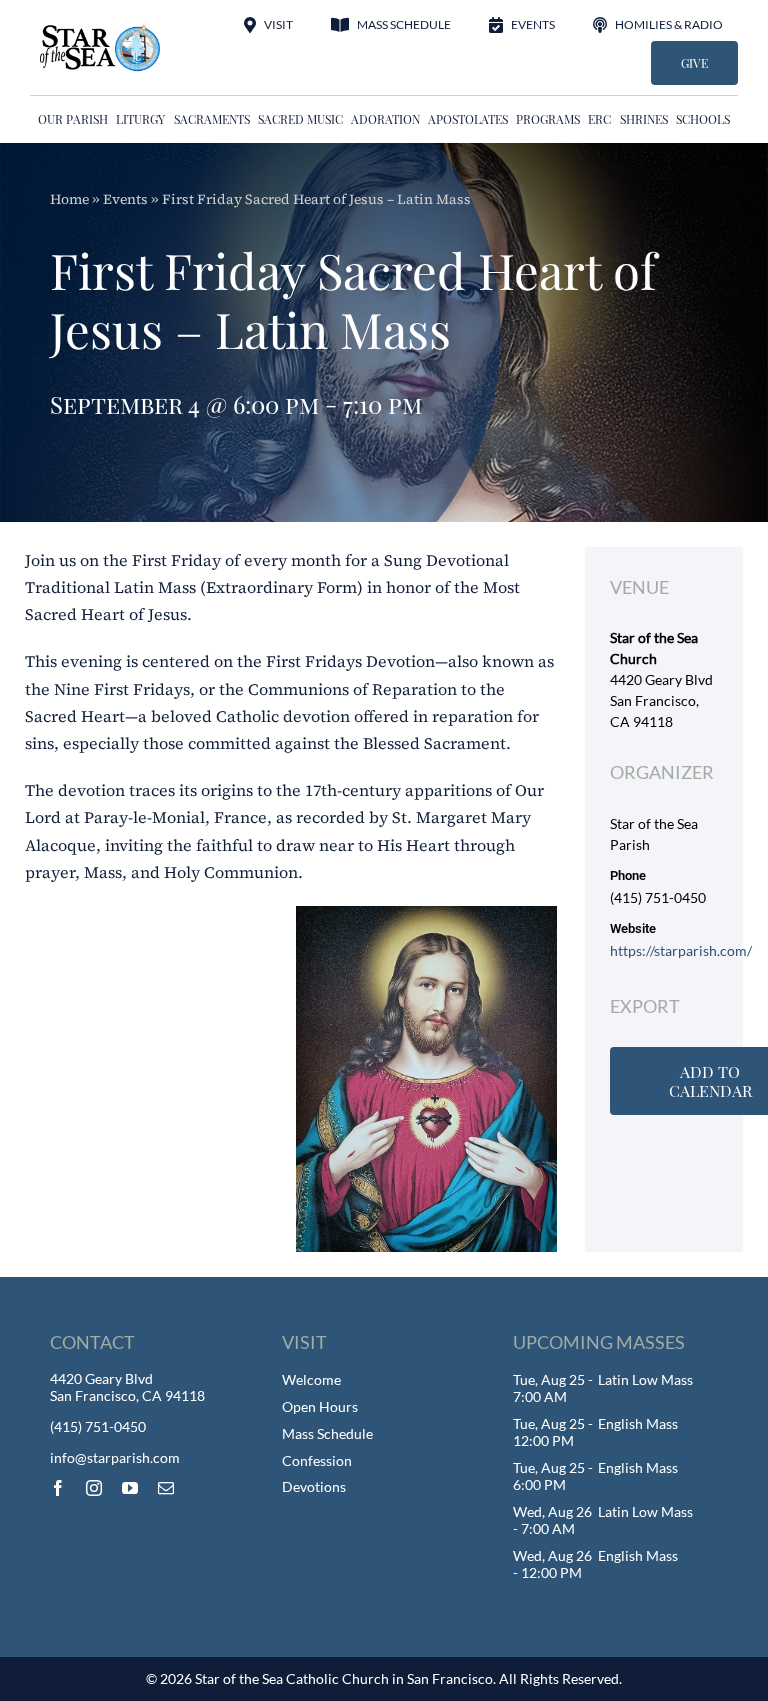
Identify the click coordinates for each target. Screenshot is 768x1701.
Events (125, 199)
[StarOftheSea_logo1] (101, 31)
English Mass (638, 1423)
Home (69, 199)
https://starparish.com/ (681, 950)
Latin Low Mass (645, 1379)
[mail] (166, 1488)
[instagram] (94, 1488)
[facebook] (58, 1488)
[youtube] (130, 1488)
